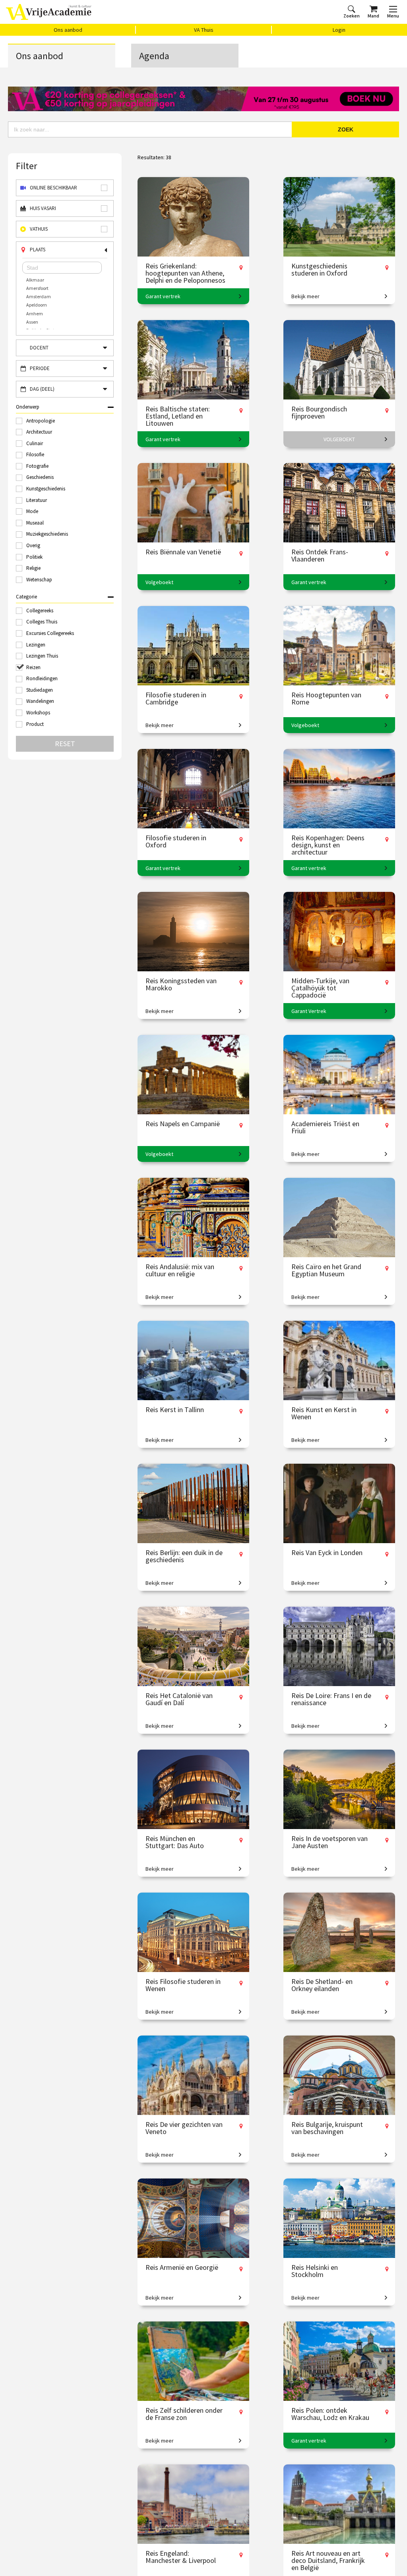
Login (339, 30)
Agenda (154, 56)
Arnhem (35, 314)
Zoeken (352, 16)
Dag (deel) (42, 389)
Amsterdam (39, 296)
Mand (373, 16)
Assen (32, 322)
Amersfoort (37, 288)
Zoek (346, 129)
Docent (39, 348)
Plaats (38, 250)
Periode (40, 368)
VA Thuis (204, 30)
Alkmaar (35, 280)
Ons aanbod (68, 30)
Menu (393, 16)
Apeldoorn (37, 305)
